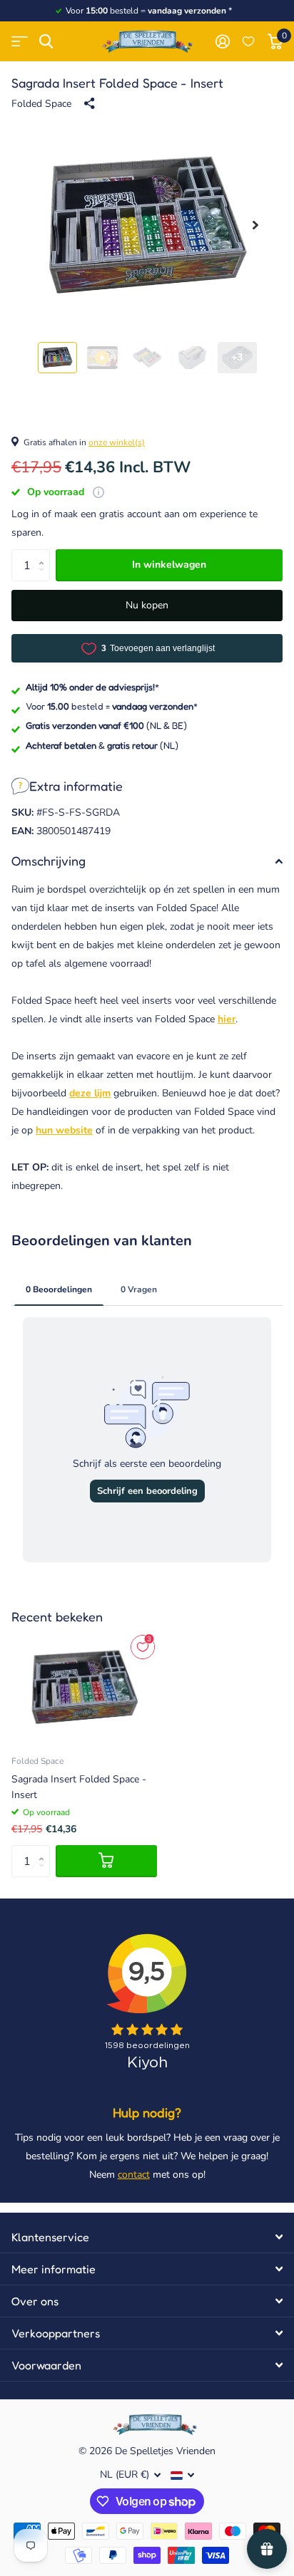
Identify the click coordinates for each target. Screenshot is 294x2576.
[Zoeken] (46, 42)
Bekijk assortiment (20, 42)
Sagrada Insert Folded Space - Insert (79, 1787)
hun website (64, 1130)
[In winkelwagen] (106, 1861)
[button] (255, 225)
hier (227, 1019)
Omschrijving (49, 861)
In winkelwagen (169, 565)
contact (134, 2175)
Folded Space (41, 104)
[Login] (222, 41)
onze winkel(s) (117, 442)
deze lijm (90, 1093)
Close (147, 2237)
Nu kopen (147, 605)
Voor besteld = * (112, 706)
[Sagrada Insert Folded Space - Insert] (84, 1687)
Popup (98, 492)
